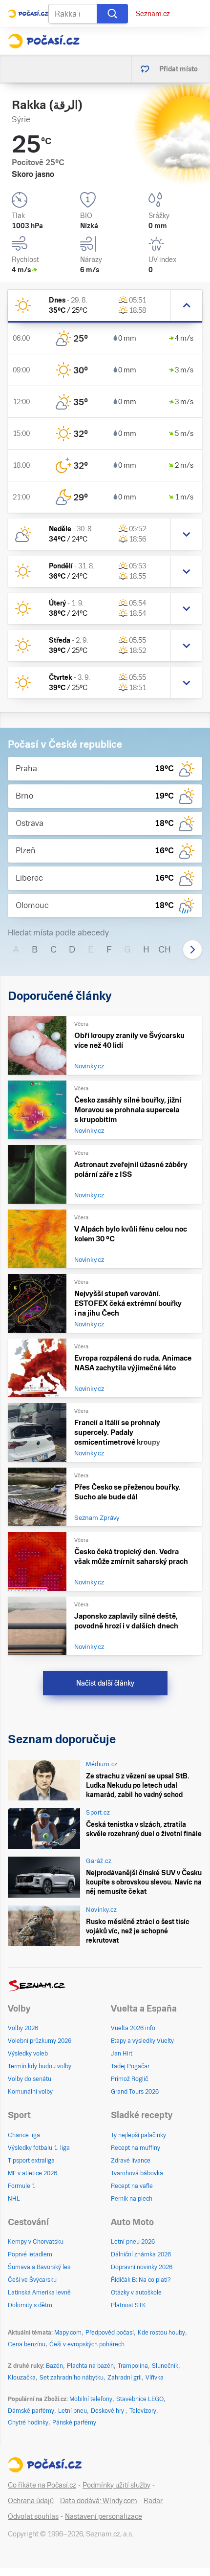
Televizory (143, 2411)
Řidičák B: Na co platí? (141, 2280)
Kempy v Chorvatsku (36, 2242)
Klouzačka (22, 2378)
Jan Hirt (122, 2054)
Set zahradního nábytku (72, 2378)
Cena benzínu (27, 2344)
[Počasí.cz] (44, 41)
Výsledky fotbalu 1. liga (39, 2148)
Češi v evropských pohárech (87, 2344)
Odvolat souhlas (33, 2516)
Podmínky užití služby (116, 2485)
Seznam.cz (153, 14)
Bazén (54, 2366)
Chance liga (24, 2135)
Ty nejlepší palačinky (138, 2135)
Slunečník (165, 2366)
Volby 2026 (23, 2028)
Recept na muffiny (136, 2148)
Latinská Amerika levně (39, 2293)
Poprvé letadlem (30, 2254)
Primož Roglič (129, 2079)
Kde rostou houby (161, 2333)
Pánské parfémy (74, 2423)
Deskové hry (108, 2411)
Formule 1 (21, 2186)
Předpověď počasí (110, 2333)
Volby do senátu (30, 2079)
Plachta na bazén (90, 2366)
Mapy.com (68, 2333)
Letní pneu (73, 2411)
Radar (153, 2501)
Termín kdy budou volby (40, 2066)
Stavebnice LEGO (140, 2399)
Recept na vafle (132, 2186)
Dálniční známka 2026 (141, 2254)
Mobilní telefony (91, 2399)
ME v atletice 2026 (32, 2173)
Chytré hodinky (28, 2423)
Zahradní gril (125, 2378)
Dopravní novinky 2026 (142, 2267)
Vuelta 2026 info (133, 2028)
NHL (14, 2199)
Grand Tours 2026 (135, 2092)
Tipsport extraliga (31, 2161)
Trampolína (133, 2366)
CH (165, 949)
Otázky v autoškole (136, 2293)
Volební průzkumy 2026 (40, 2041)
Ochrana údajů (31, 2501)
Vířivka (155, 2378)
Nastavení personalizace (104, 2516)
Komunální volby (30, 2092)
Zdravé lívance (131, 2161)
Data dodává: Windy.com (99, 2501)
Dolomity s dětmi (31, 2305)
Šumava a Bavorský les (39, 2267)
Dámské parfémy (31, 2411)
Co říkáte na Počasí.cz (42, 2485)
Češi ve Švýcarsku (32, 2280)
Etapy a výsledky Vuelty (142, 2041)
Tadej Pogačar (130, 2066)
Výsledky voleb (28, 2054)
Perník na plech (132, 2199)
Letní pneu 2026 (133, 2242)
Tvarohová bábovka (137, 2173)
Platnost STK (128, 2305)
